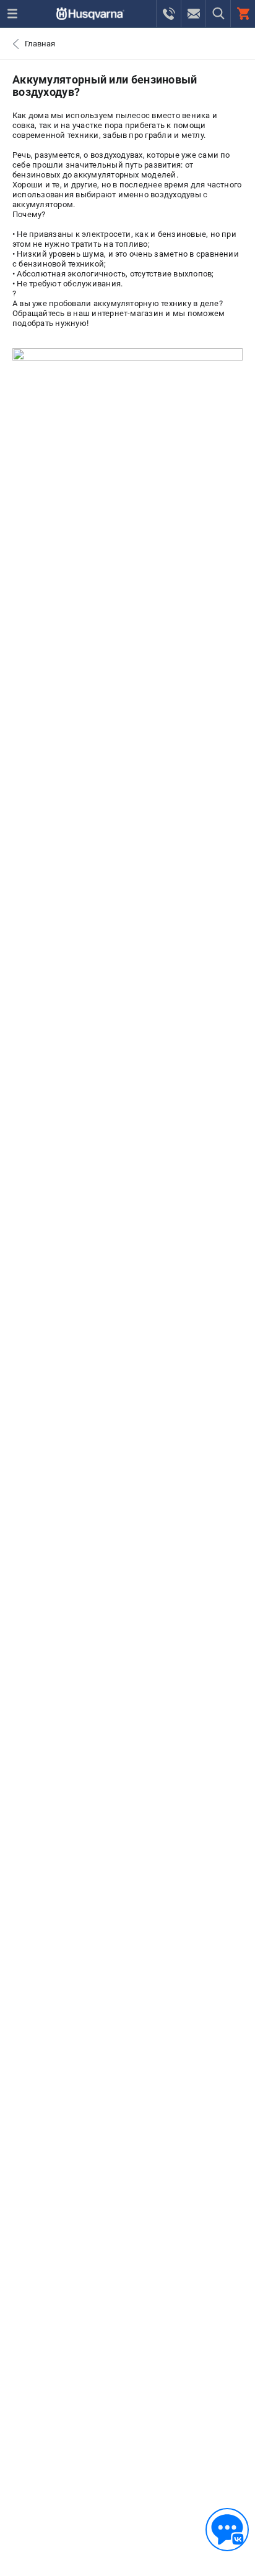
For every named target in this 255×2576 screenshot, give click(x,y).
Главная (40, 44)
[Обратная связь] (227, 2530)
